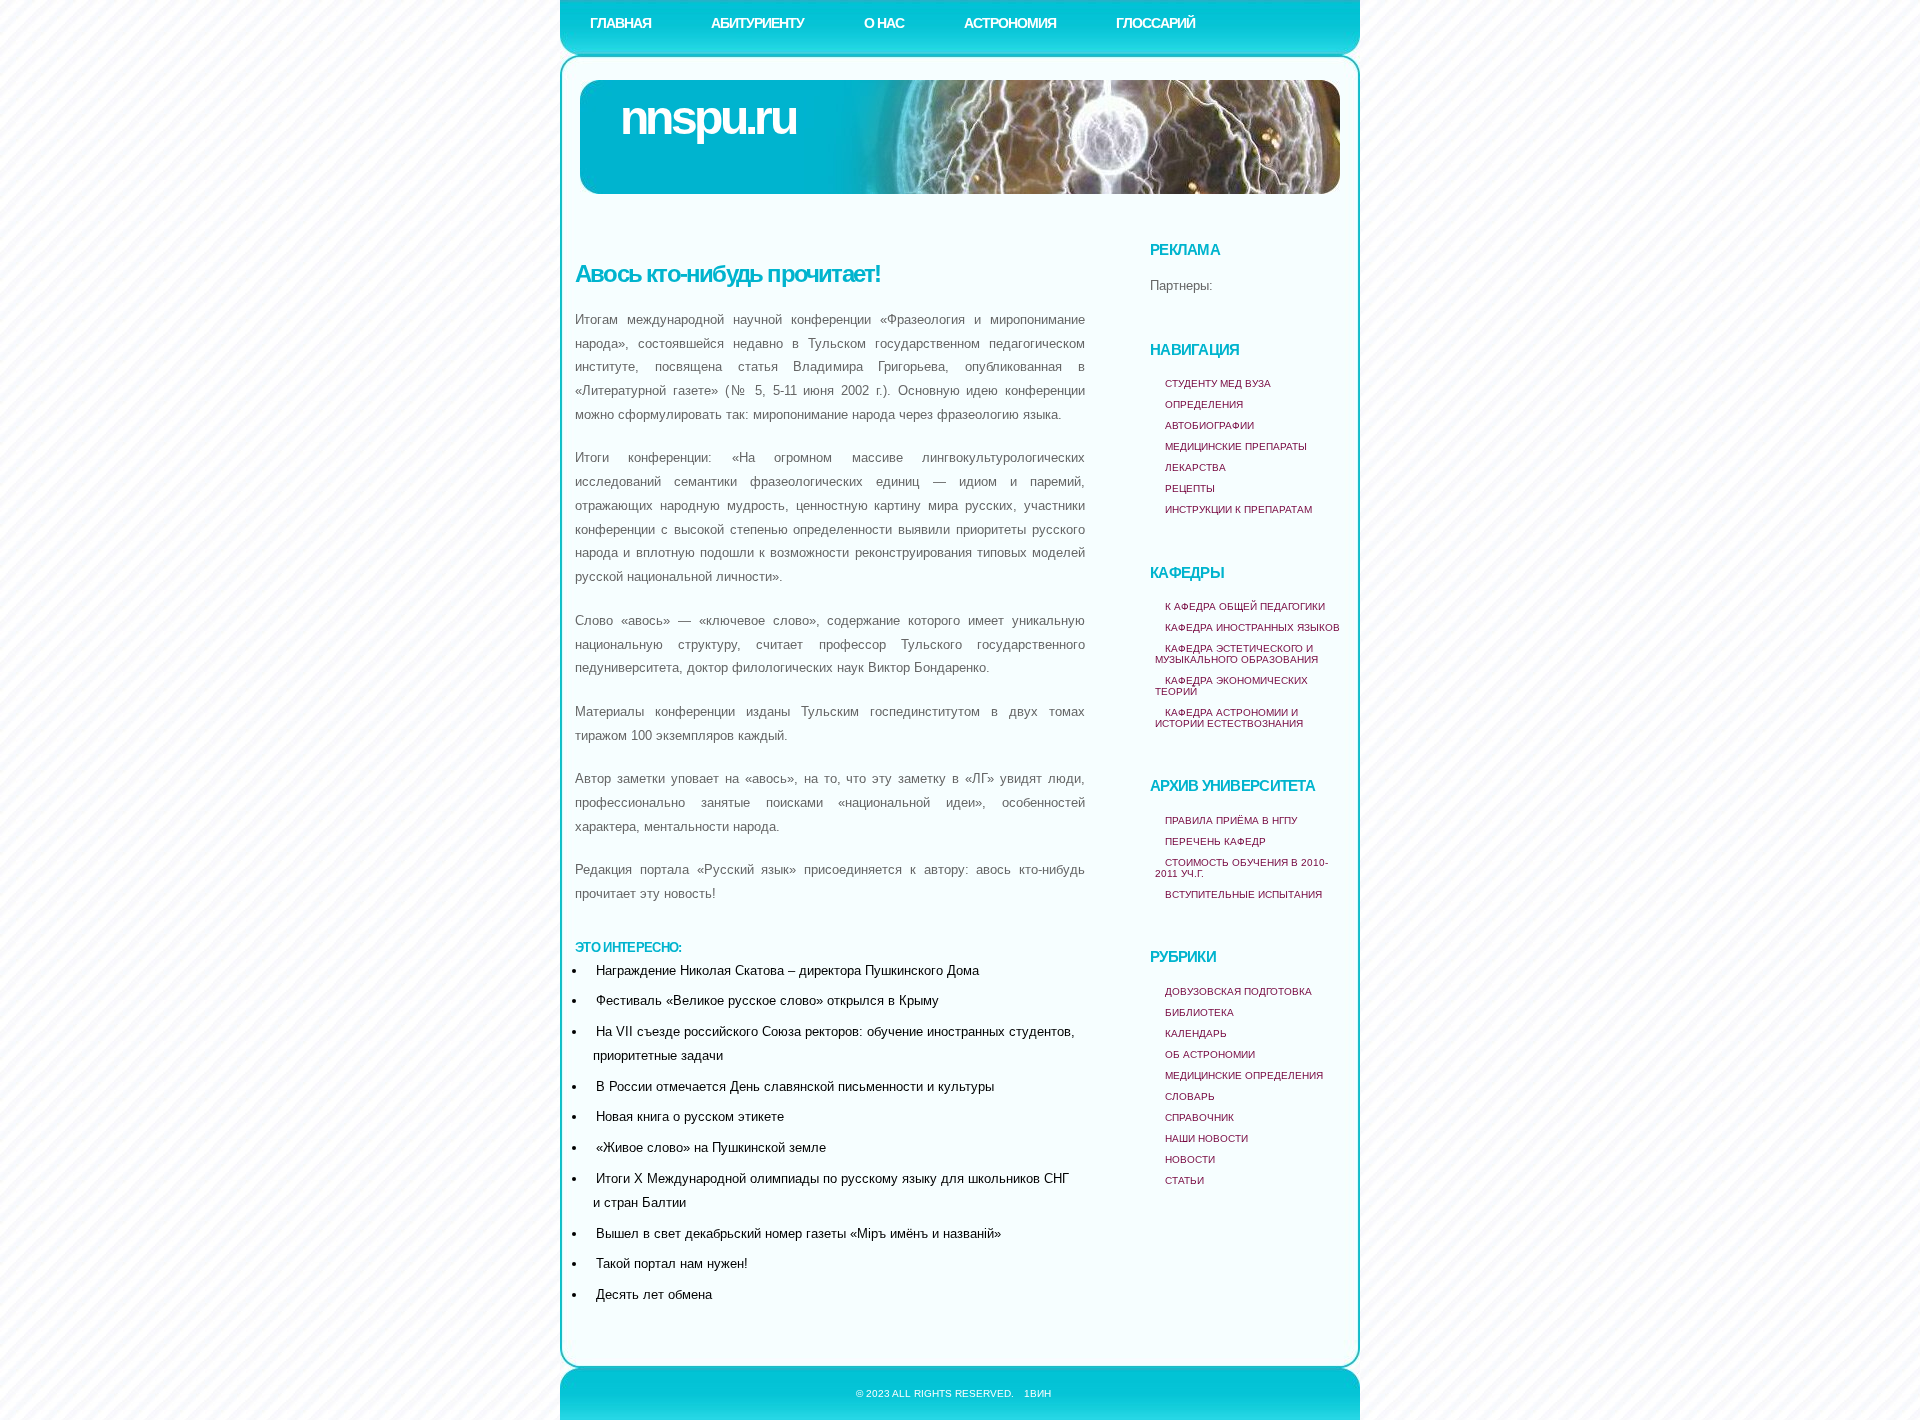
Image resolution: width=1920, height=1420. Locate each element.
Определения (1204, 404)
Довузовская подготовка (1238, 991)
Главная (620, 23)
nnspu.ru (707, 117)
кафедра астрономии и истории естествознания (1229, 718)
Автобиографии (1209, 425)
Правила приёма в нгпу (1231, 820)
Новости (1190, 1159)
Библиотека (1199, 1012)
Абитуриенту (757, 23)
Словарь (1190, 1096)
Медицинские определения (1244, 1075)
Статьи (1184, 1180)
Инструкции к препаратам (1238, 509)
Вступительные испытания (1243, 894)
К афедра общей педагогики (1245, 606)
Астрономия (1010, 23)
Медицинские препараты (1236, 446)
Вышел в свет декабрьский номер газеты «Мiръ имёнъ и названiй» (798, 1233)
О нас (884, 23)
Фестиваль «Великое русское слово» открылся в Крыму (767, 1000)
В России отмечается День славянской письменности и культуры (795, 1086)
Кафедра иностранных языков (1252, 627)
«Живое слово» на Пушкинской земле (711, 1147)
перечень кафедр (1215, 841)
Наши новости (1206, 1138)
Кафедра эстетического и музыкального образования (1236, 654)
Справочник (1199, 1117)
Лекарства (1195, 467)
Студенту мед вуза (1218, 383)
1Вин (1037, 1393)
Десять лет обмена (654, 1294)
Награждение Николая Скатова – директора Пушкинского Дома (787, 970)
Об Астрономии (1210, 1054)
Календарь (1196, 1033)
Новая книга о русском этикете (690, 1116)
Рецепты (1190, 488)
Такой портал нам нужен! (672, 1263)
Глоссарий (1155, 23)
